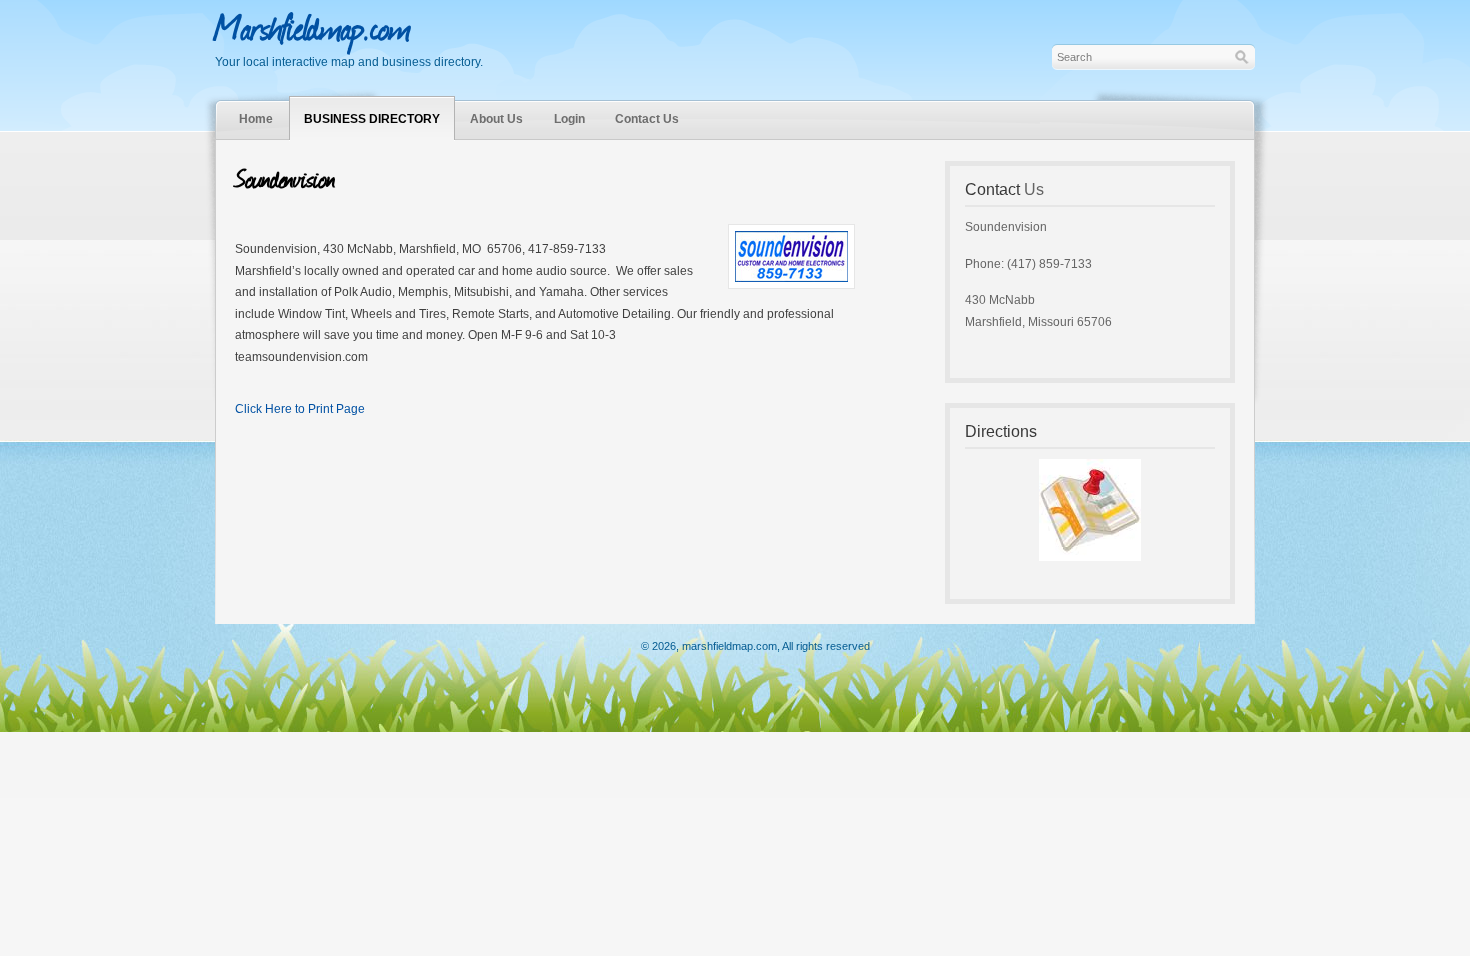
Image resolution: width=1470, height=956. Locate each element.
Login (569, 119)
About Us (496, 119)
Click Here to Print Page (300, 409)
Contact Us (647, 119)
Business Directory (372, 119)
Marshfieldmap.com (313, 26)
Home (256, 119)
